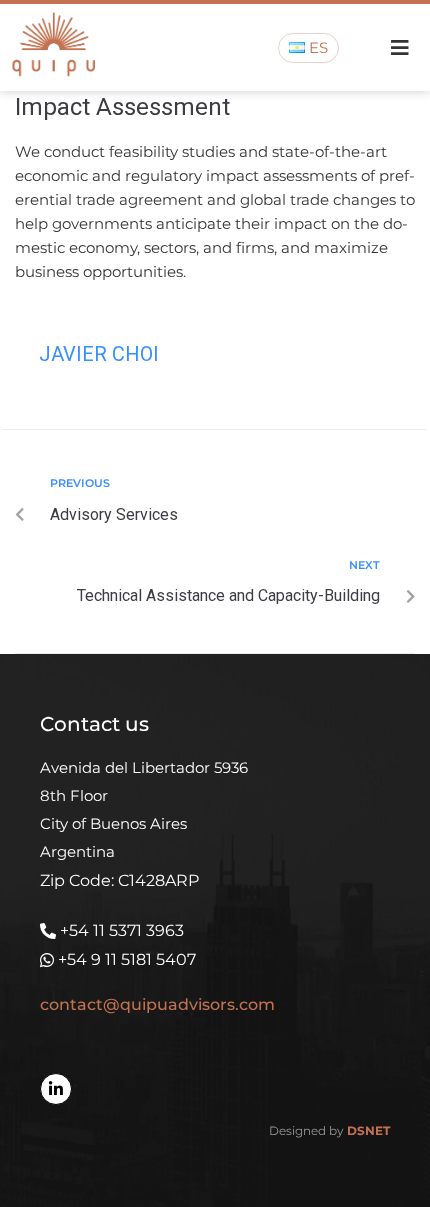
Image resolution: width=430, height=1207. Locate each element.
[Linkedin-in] (56, 1089)
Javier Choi (99, 354)
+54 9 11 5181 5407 (127, 959)
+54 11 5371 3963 (122, 930)
